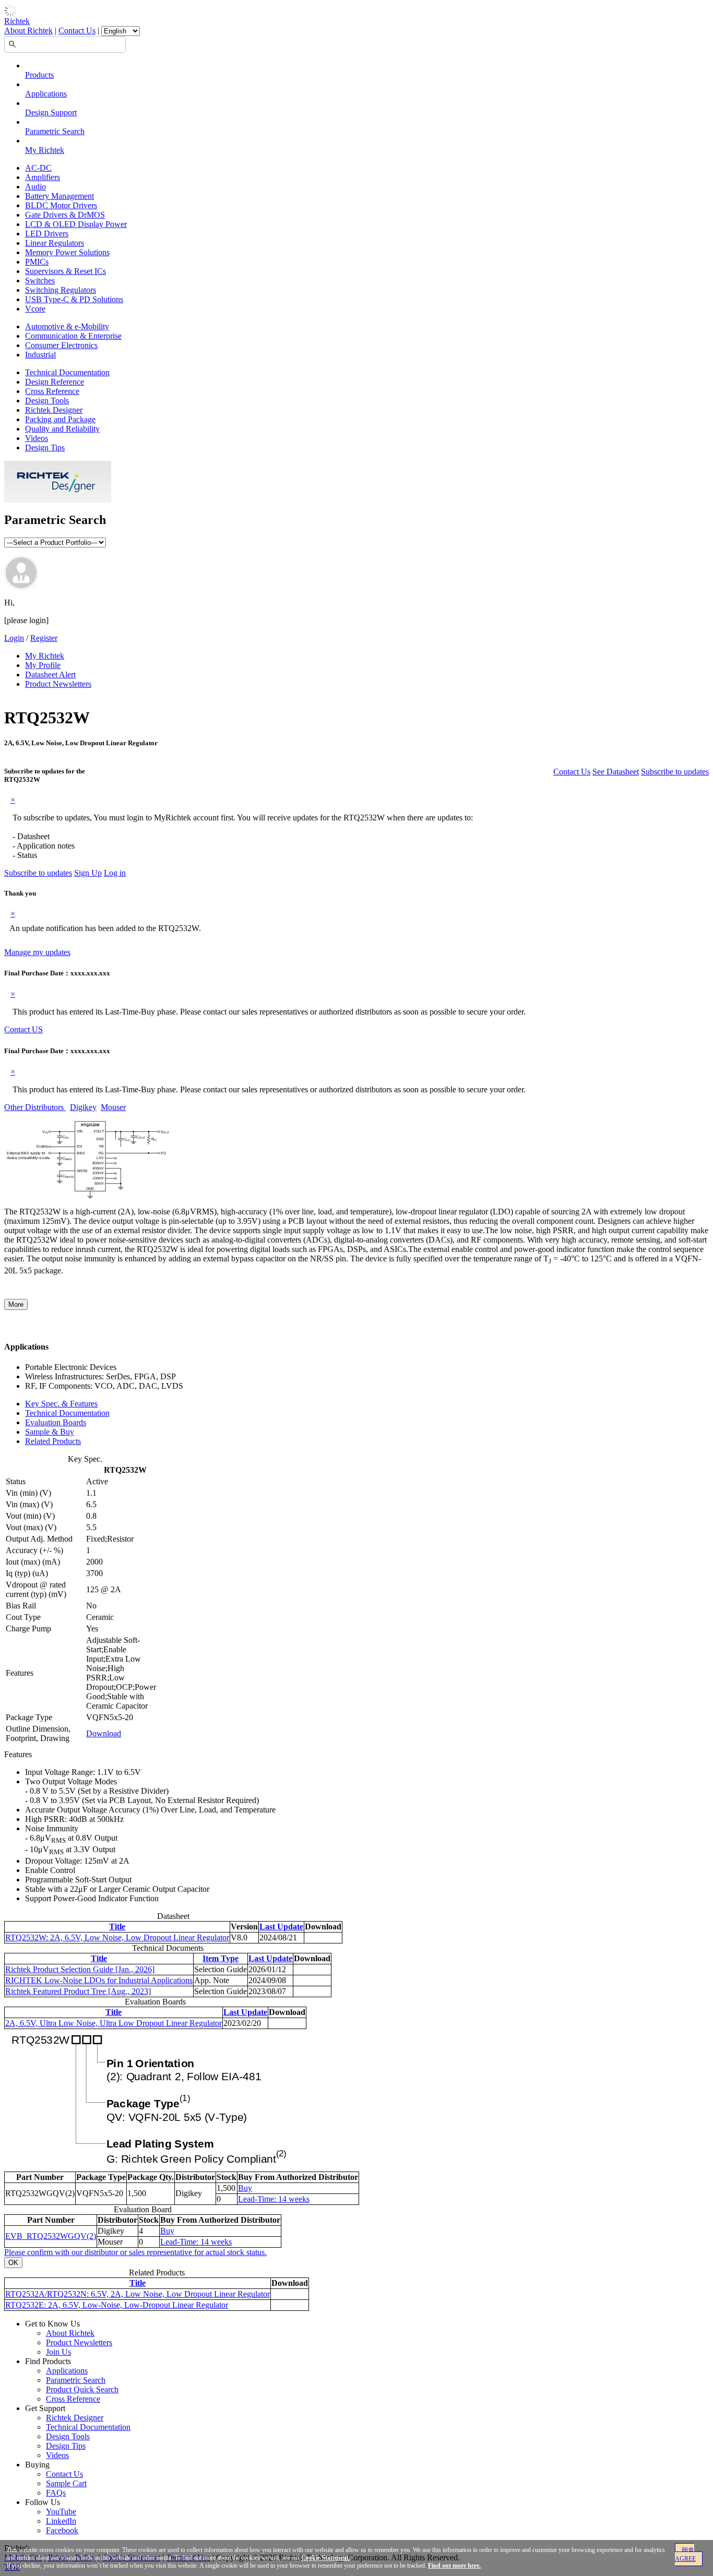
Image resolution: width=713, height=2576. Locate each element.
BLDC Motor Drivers (61, 205)
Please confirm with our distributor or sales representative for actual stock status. (135, 2252)
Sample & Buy (50, 1432)
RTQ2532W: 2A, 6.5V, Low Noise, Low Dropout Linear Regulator (117, 1937)
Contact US (23, 1029)
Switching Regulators (61, 290)
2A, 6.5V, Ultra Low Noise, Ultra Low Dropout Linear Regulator (114, 2023)
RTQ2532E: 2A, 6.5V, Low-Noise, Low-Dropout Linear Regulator (117, 2305)
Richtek (17, 21)
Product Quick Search (82, 2389)
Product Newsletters (58, 684)
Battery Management (60, 196)
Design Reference (55, 382)
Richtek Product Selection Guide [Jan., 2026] (80, 1969)
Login (14, 638)
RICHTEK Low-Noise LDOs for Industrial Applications (99, 1980)
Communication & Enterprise (73, 336)
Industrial (40, 355)
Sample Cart (66, 2483)
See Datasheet (616, 772)
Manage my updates (37, 952)
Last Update (281, 1927)
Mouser (113, 1107)
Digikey (83, 1107)
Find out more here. (454, 2566)
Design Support (51, 112)
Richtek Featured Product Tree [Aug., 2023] (78, 1991)
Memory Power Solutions (67, 252)
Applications (46, 94)
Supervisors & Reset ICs (66, 271)
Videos (37, 438)
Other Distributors (35, 1107)
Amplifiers (43, 177)
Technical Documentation (67, 372)
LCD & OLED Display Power (76, 224)
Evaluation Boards (56, 1422)
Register (44, 638)
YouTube (61, 2512)
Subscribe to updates (675, 772)
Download (104, 1733)
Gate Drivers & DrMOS (65, 215)
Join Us (58, 2352)
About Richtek (28, 31)
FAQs (56, 2493)
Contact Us (77, 31)
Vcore (35, 309)
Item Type (221, 1958)
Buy (245, 2188)
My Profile (43, 665)
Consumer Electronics (61, 345)
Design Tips (45, 448)
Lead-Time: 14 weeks (274, 2199)
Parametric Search (55, 131)
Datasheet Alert (50, 675)
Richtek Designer (54, 410)
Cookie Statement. (326, 2558)
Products (39, 75)
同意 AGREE (685, 2555)
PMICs (37, 262)
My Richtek (45, 150)
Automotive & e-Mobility (67, 326)
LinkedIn (61, 2521)
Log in (115, 873)
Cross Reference (52, 391)
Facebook (62, 2530)
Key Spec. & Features (61, 1404)
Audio (35, 187)
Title (117, 1927)
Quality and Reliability (62, 429)
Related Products (53, 1441)
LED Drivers (47, 234)
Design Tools (47, 401)
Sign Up (88, 873)
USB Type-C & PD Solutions (74, 299)
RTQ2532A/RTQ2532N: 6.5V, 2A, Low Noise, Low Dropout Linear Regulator (138, 2294)
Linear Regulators (55, 243)
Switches (40, 281)
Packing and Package (60, 419)
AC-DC (38, 168)
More (16, 1304)
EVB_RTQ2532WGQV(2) (51, 2236)
